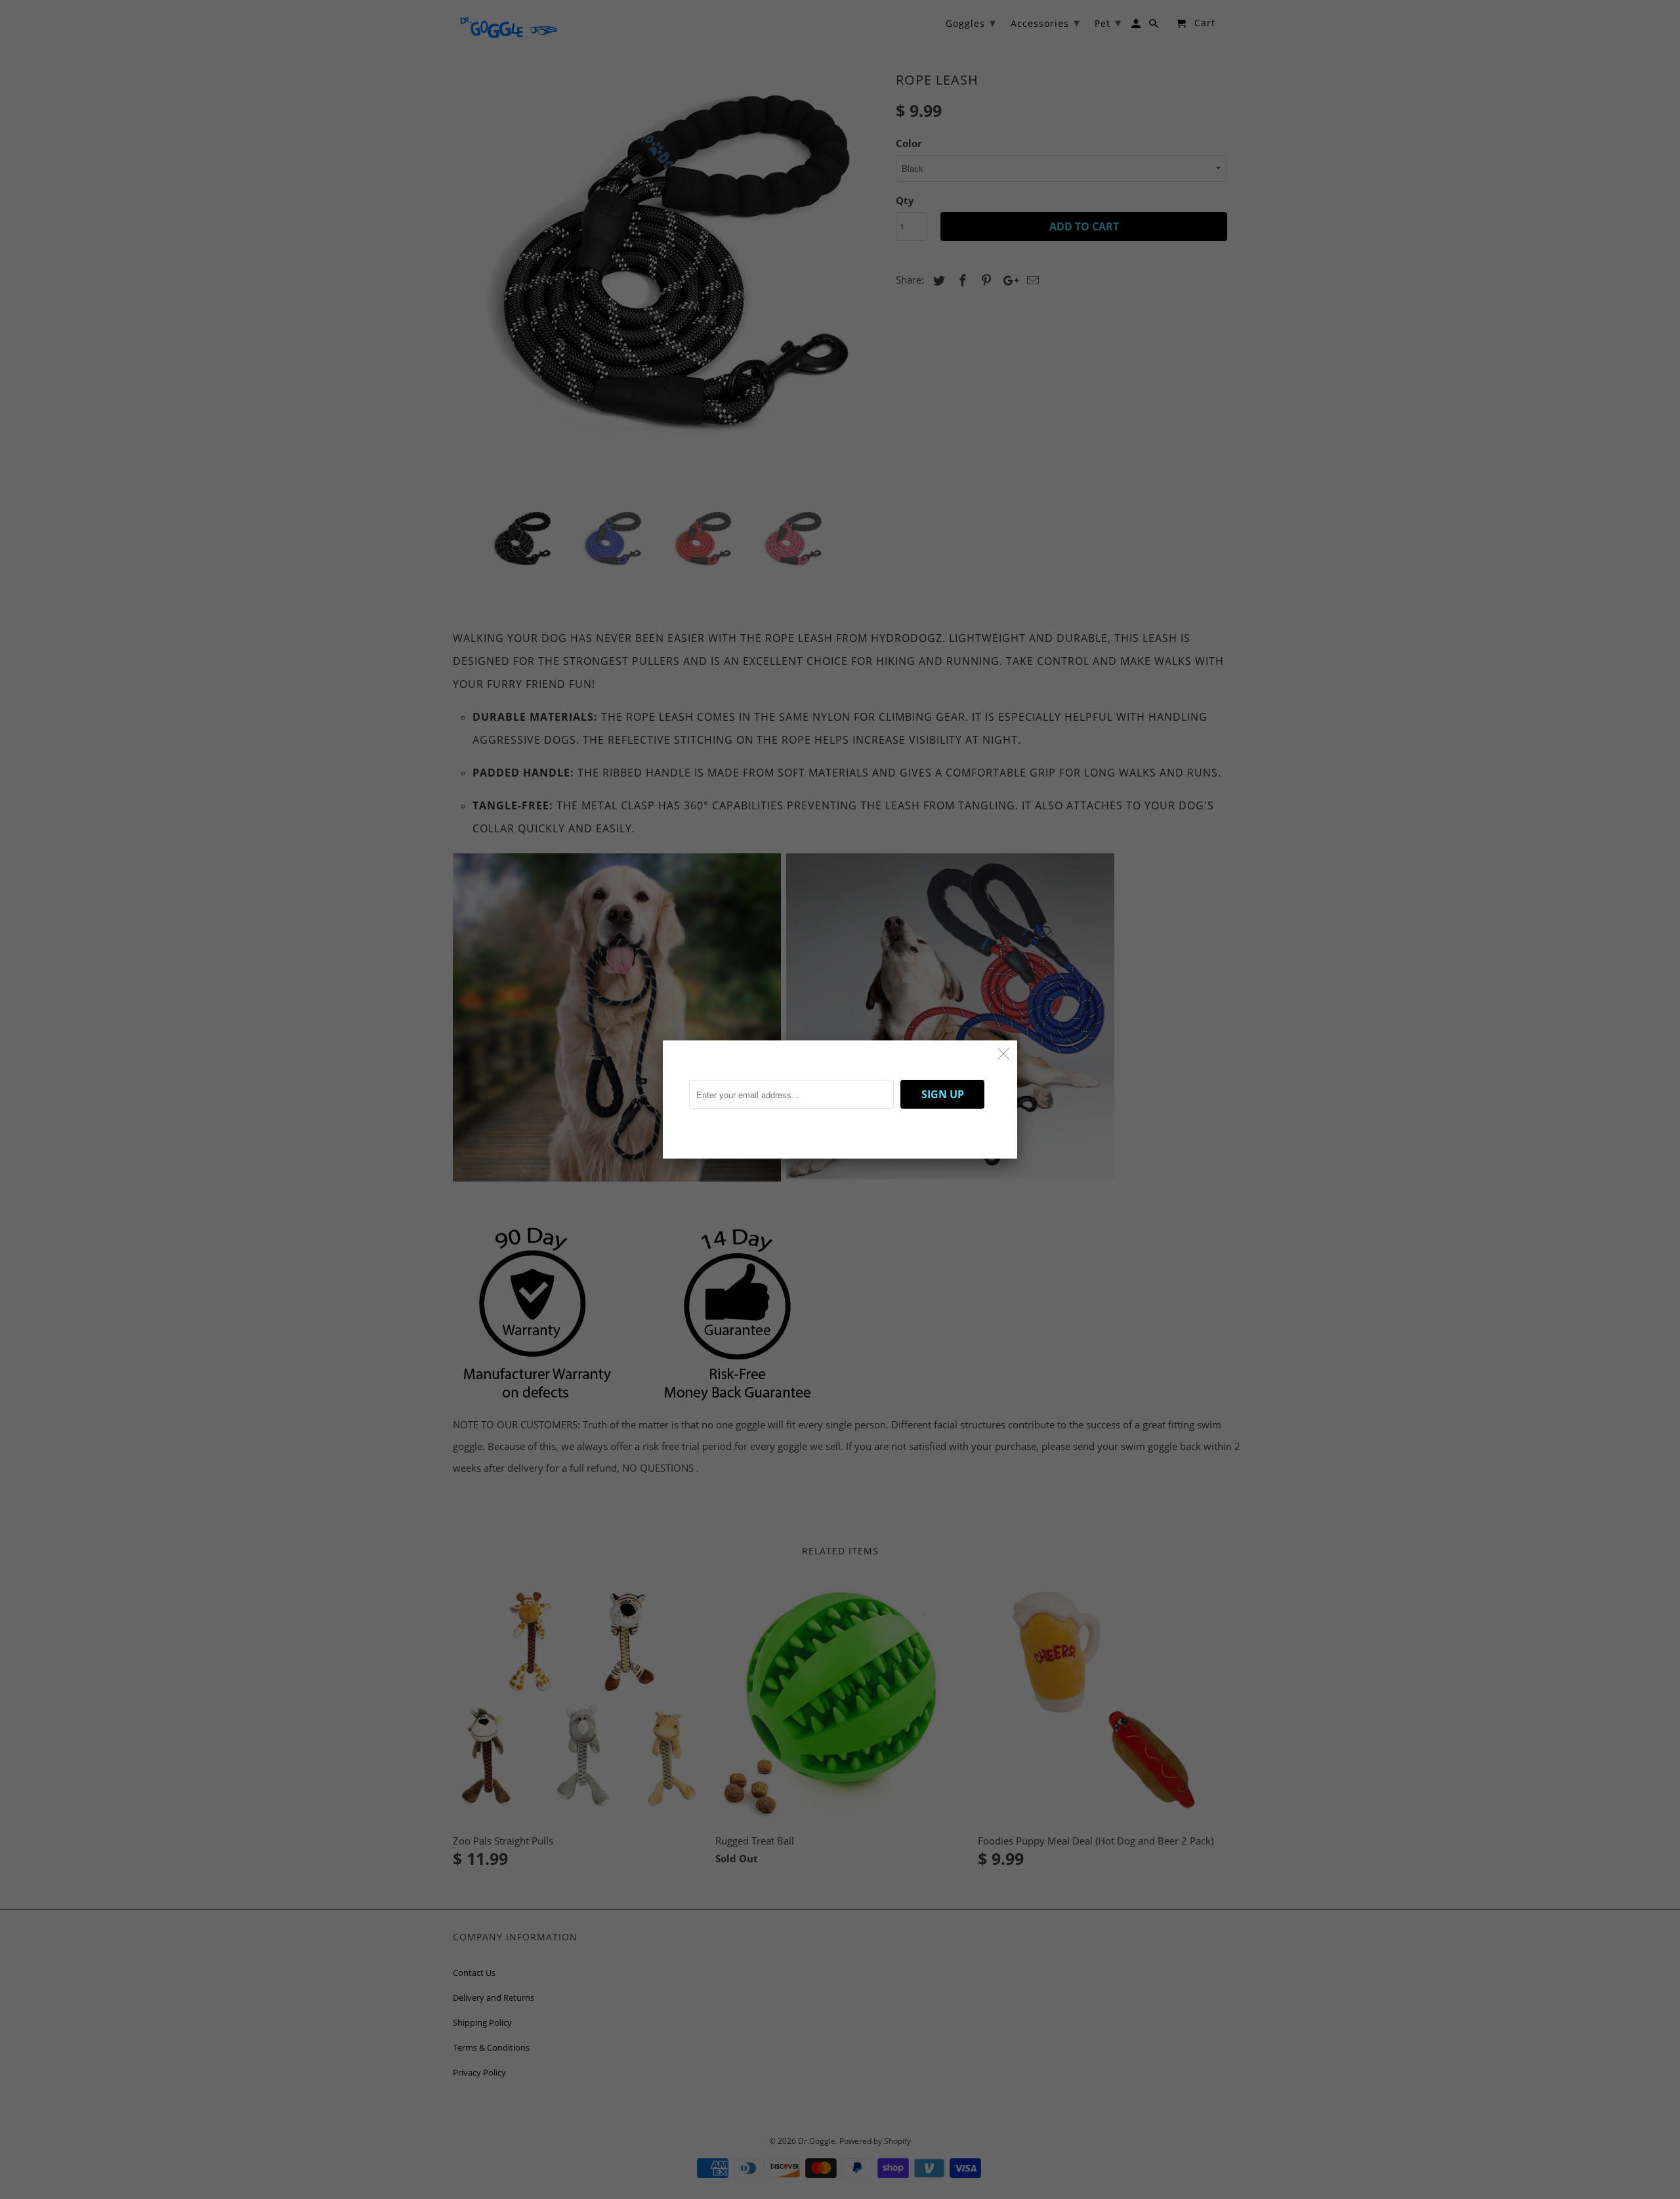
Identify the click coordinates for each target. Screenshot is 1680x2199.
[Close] (1004, 1054)
